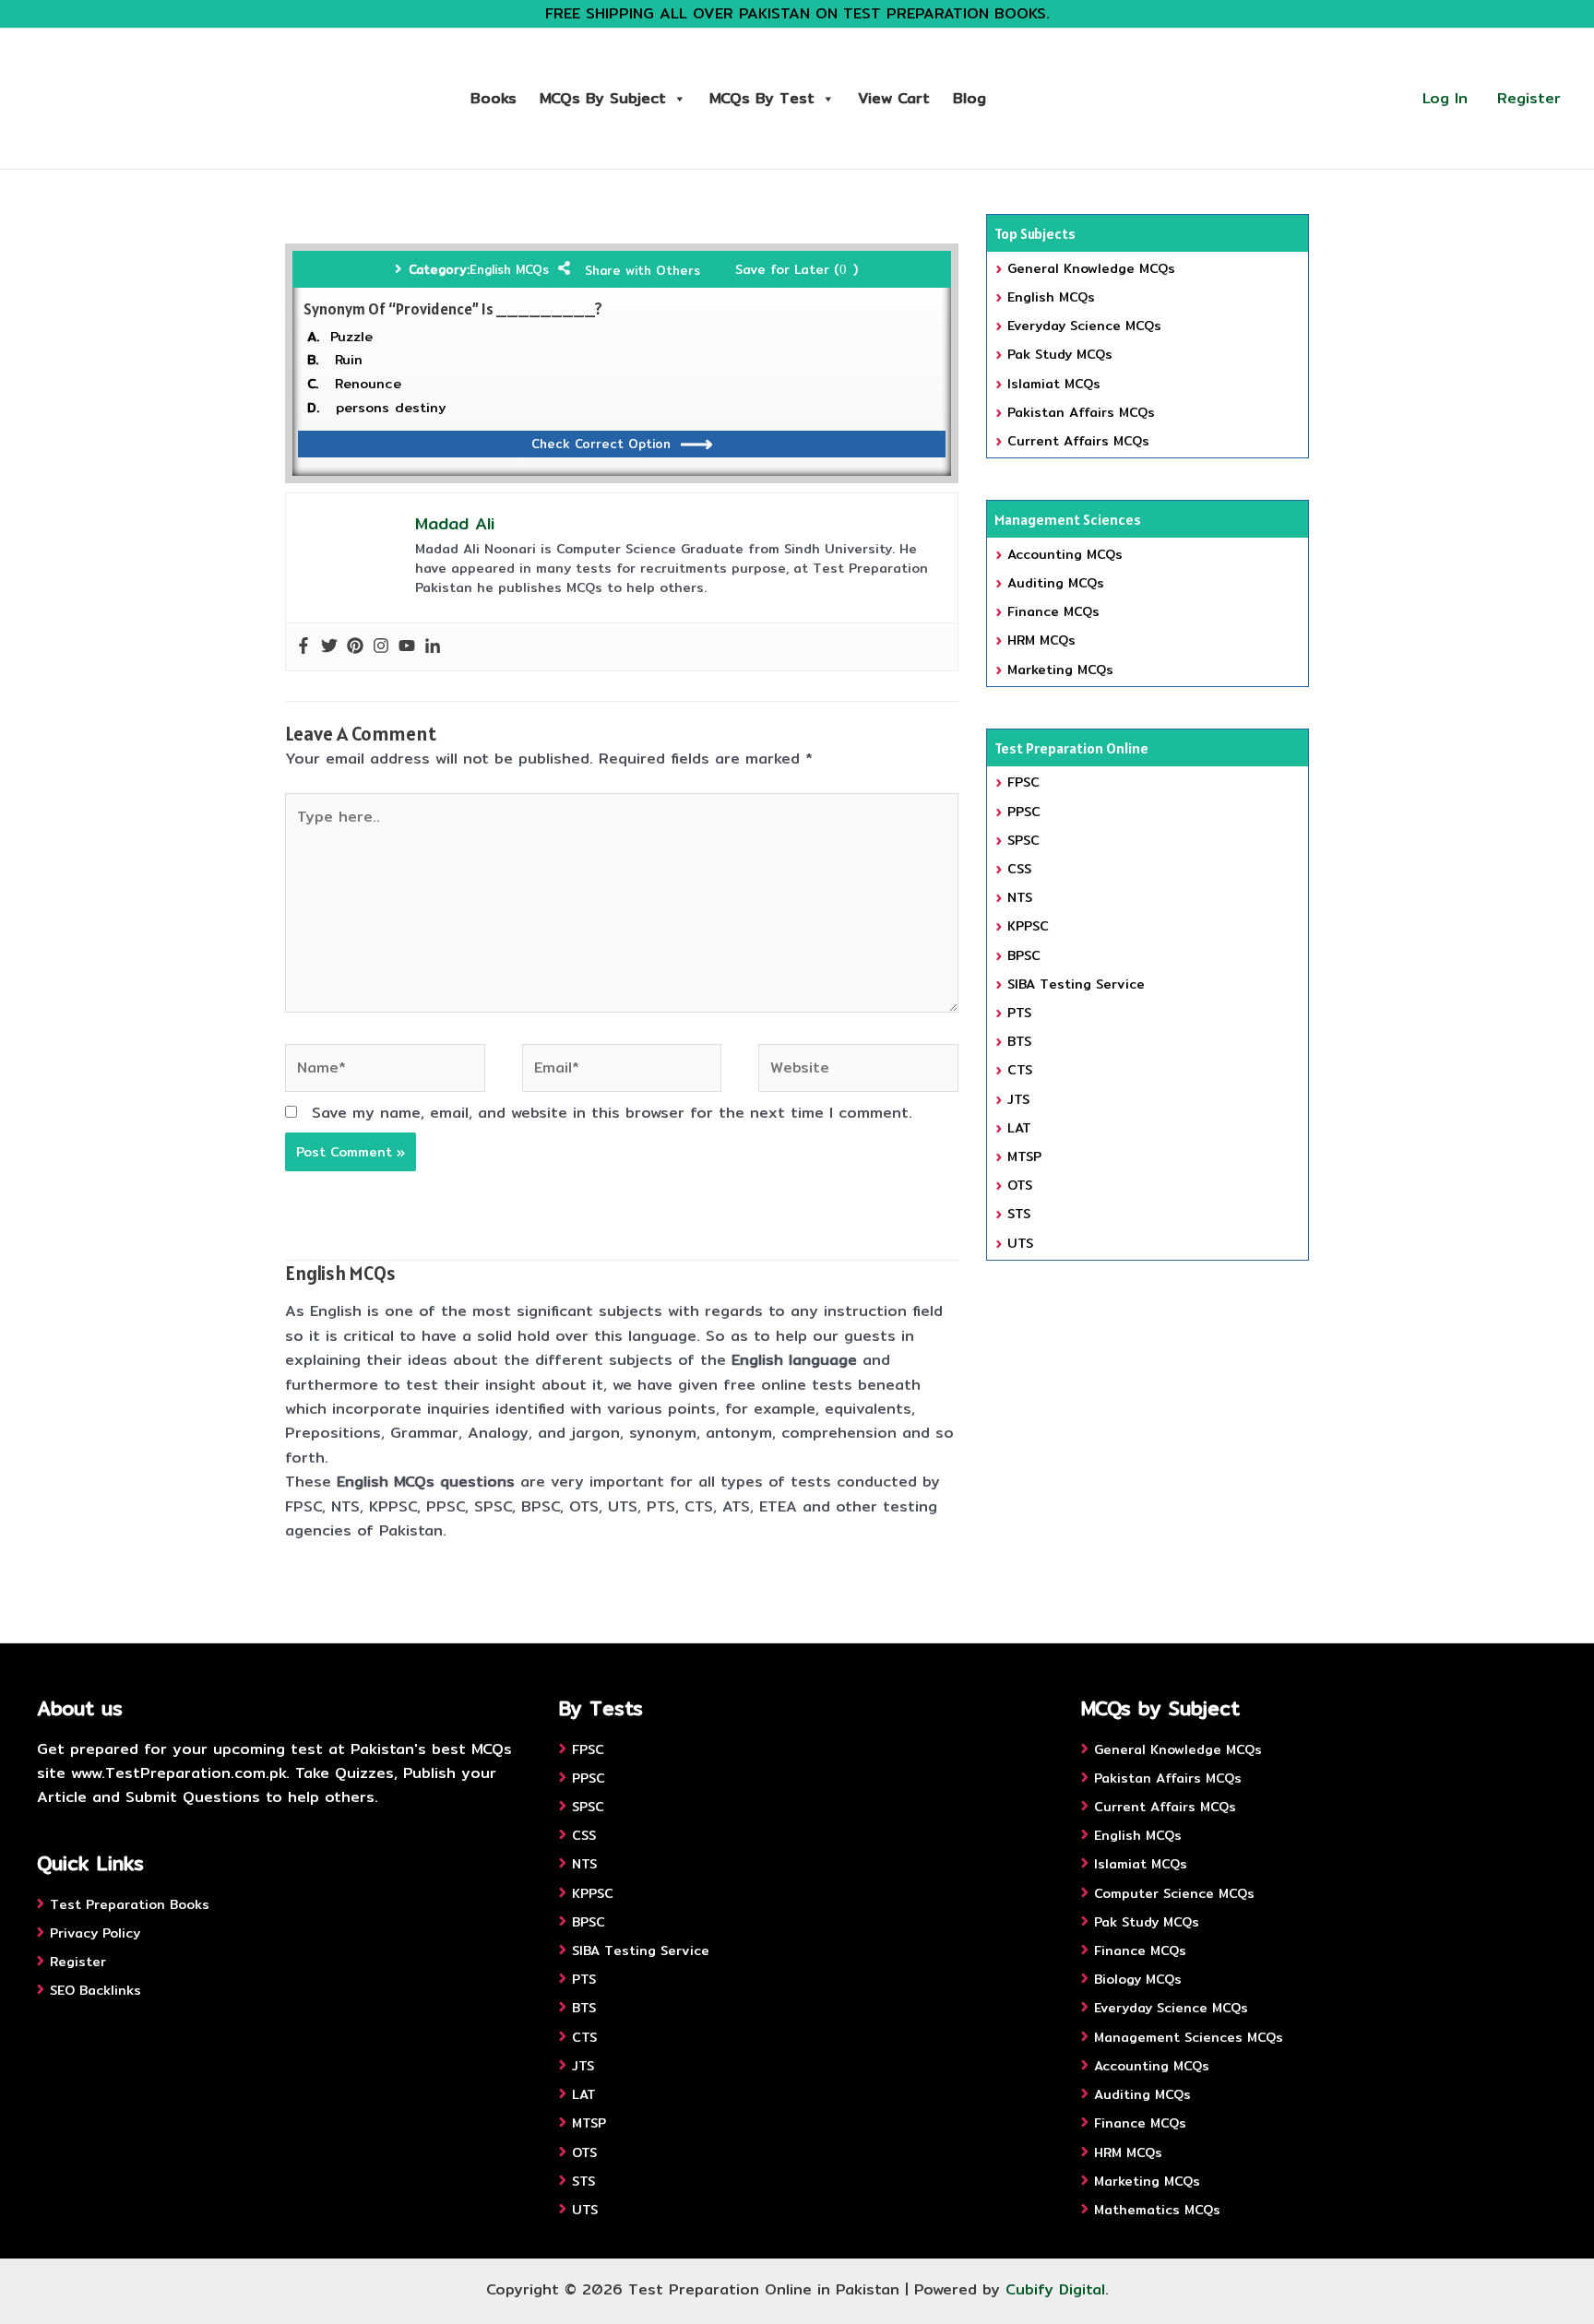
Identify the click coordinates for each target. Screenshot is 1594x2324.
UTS (1020, 1243)
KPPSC (1028, 926)
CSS (1019, 869)
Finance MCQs (1053, 611)
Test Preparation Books (130, 1904)
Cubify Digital (1055, 2289)
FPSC (1023, 782)
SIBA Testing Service (1076, 984)
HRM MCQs (1041, 640)
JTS (1018, 1099)
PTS (1019, 1013)
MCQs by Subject (603, 98)
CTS (1020, 1070)
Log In (1445, 98)
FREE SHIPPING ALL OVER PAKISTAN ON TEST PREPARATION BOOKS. (797, 13)
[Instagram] (381, 647)
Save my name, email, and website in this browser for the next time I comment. (612, 1113)
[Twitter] (329, 647)
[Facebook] (303, 647)
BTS (1019, 1041)
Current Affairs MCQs (1078, 441)
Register (1529, 98)
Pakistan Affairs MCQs (1081, 412)
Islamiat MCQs (1054, 384)
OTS (1020, 1185)
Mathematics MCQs (1157, 2210)
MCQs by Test (762, 98)
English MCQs (509, 269)
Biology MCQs (1138, 1979)
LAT (1019, 1128)
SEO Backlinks (95, 1990)
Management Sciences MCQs (1189, 2037)
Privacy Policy (95, 1933)
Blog (969, 98)
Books (494, 98)
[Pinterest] (355, 647)
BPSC (1024, 955)
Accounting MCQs (1065, 554)
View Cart (894, 98)
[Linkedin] (433, 647)
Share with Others (642, 270)
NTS (1020, 897)
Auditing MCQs (1056, 583)
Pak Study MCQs (1060, 354)
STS (1019, 1214)
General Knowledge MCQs (1091, 268)
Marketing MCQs (1060, 670)
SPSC (1023, 840)
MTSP (1024, 1156)
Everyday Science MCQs (1084, 326)
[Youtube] (407, 647)
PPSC (1024, 812)
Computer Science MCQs (1174, 1893)
